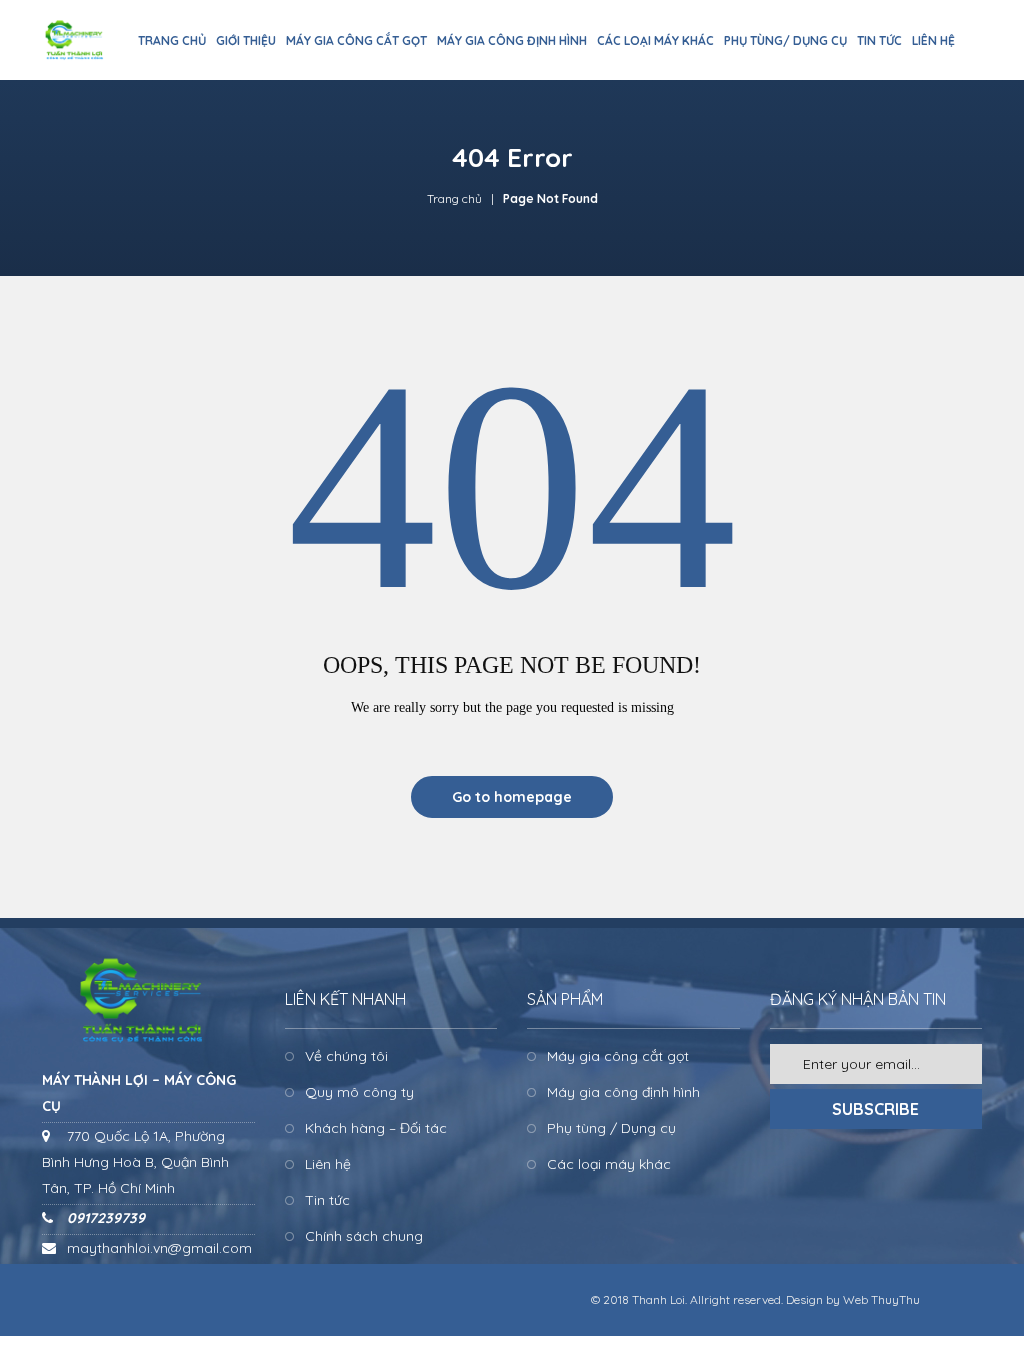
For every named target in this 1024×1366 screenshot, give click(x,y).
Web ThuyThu (881, 1299)
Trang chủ (454, 198)
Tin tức (327, 1200)
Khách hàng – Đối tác (376, 1128)
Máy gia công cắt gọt (618, 1056)
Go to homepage (512, 797)
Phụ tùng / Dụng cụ (611, 1128)
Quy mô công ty (359, 1092)
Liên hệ (328, 1164)
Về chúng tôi (346, 1056)
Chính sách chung (364, 1236)
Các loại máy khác (609, 1164)
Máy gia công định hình (623, 1092)
